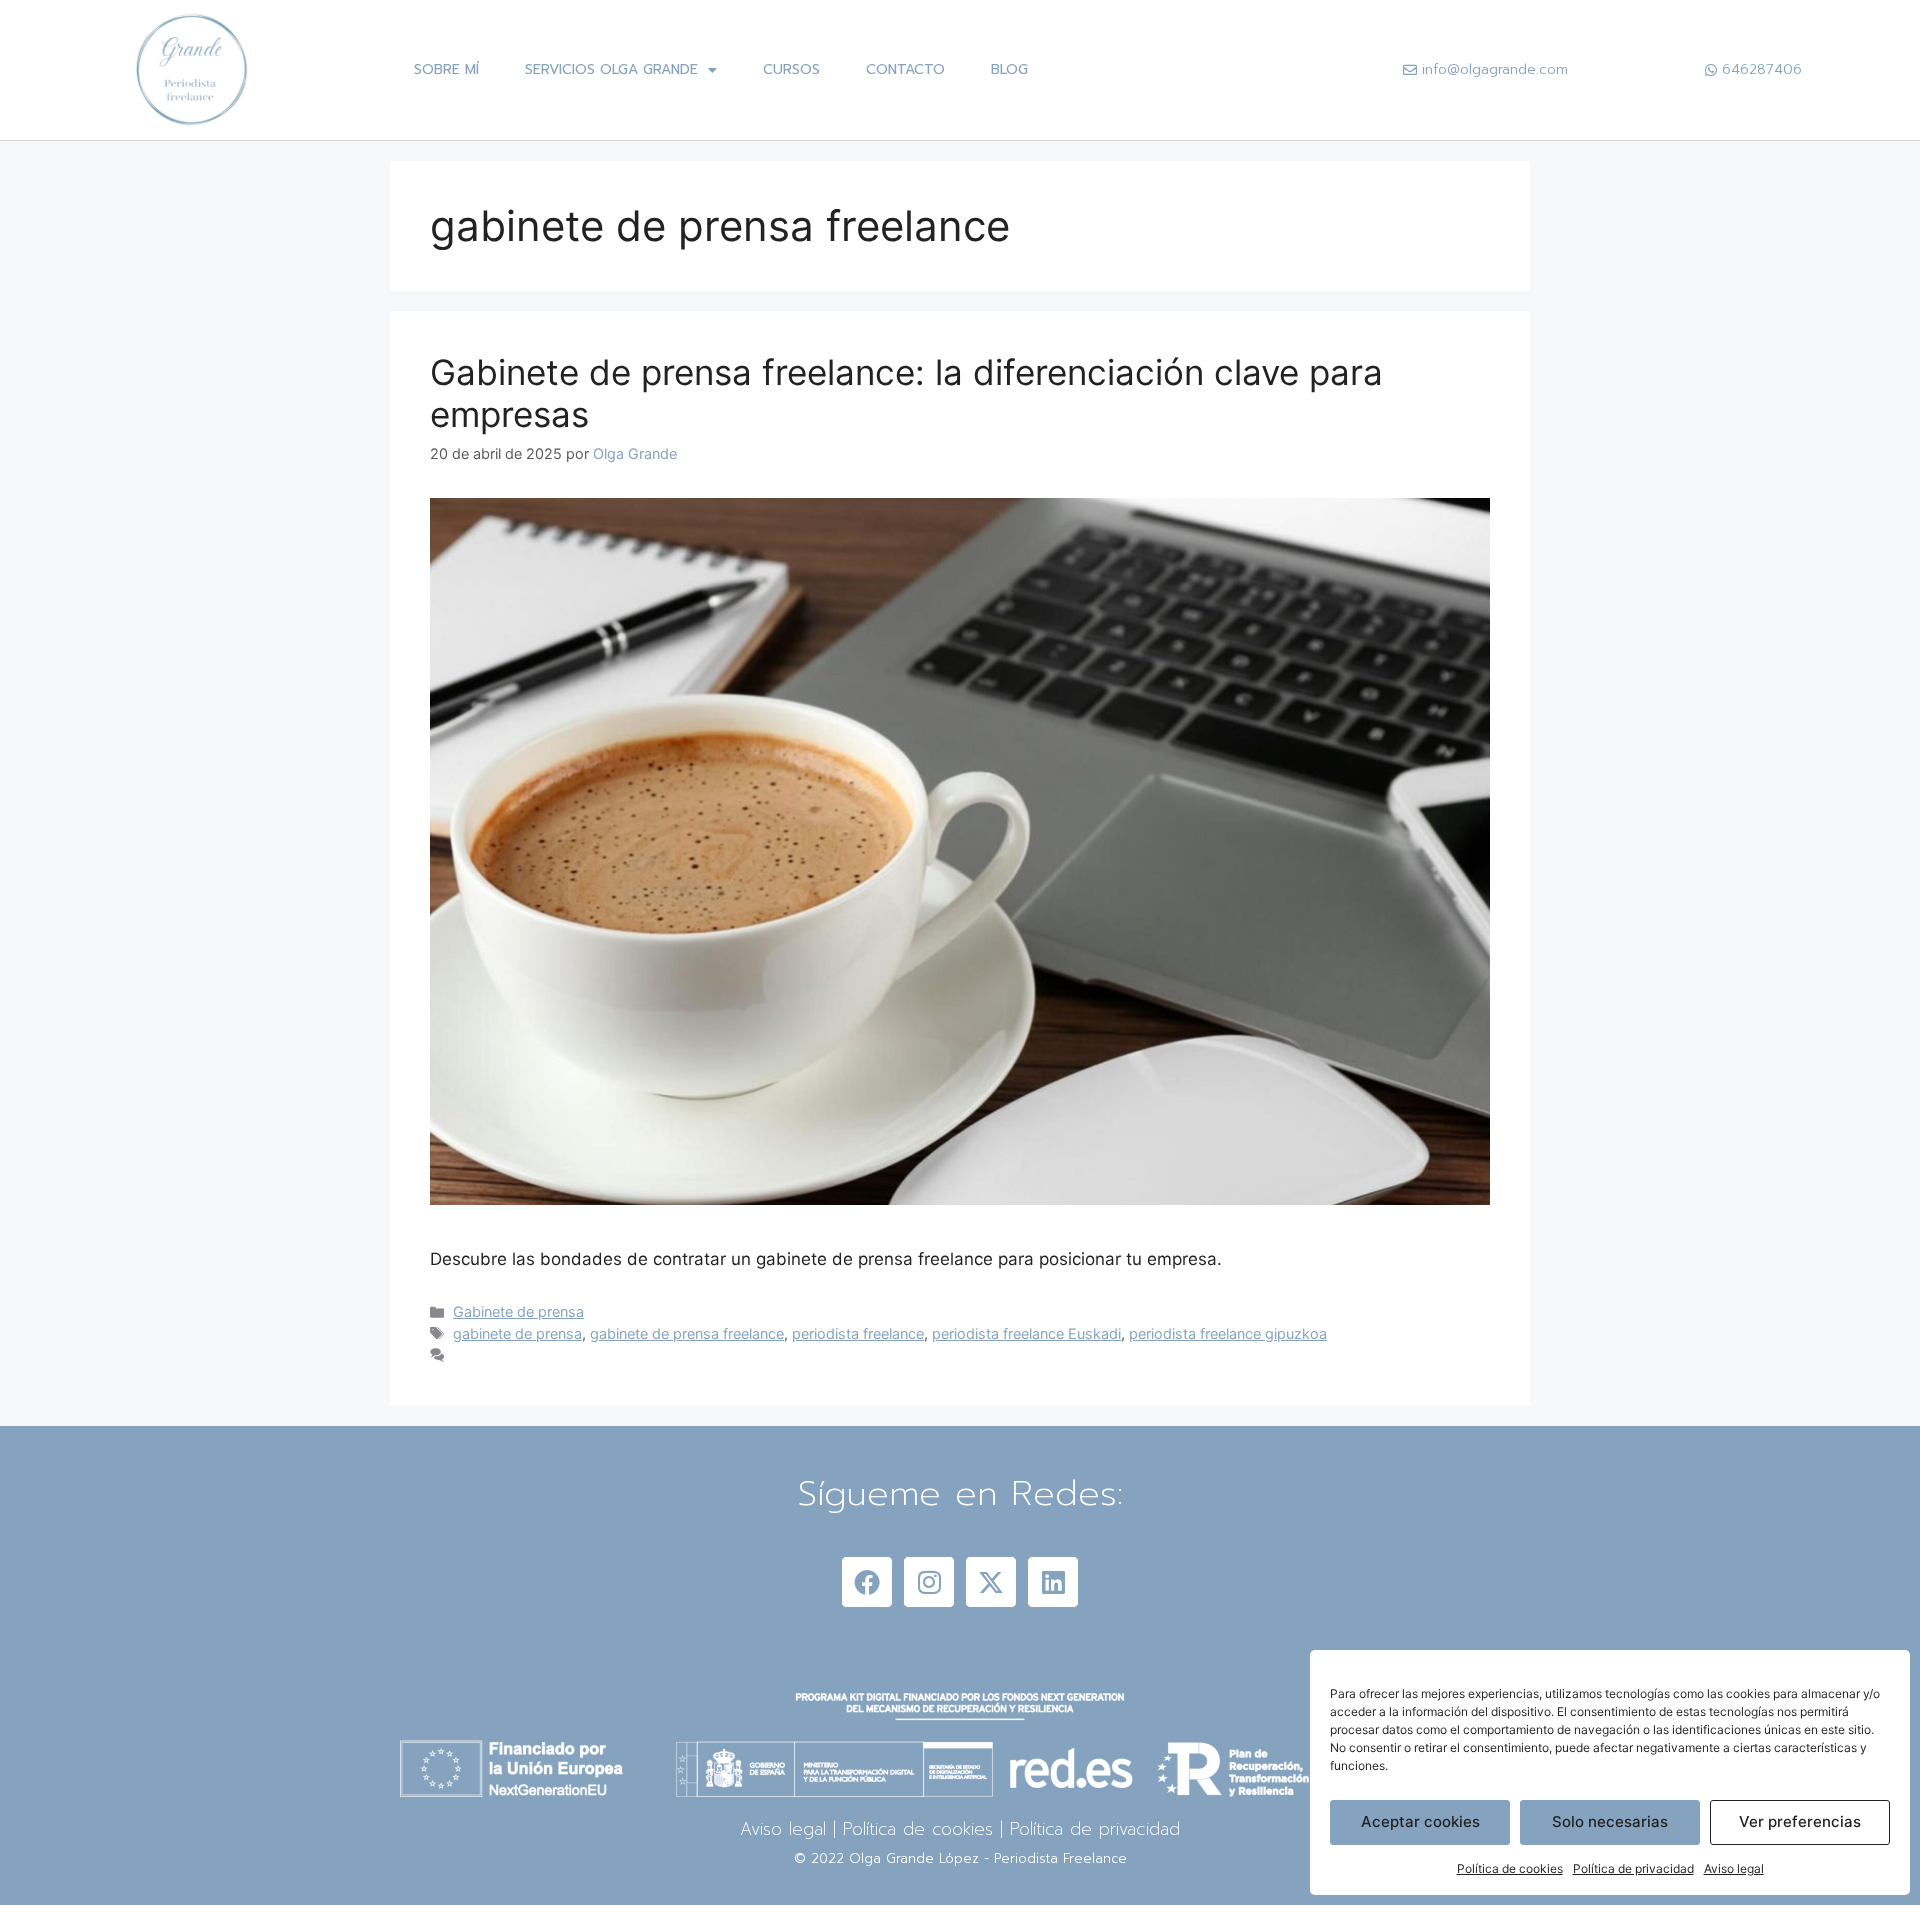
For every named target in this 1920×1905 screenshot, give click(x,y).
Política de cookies (1510, 1868)
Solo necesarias (1610, 1821)
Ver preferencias (1800, 1821)
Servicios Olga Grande (611, 69)
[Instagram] (929, 1582)
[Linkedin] (1053, 1582)
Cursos (791, 69)
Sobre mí (446, 69)
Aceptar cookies (1420, 1821)
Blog (1009, 69)
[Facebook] (867, 1582)
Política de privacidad (1633, 1868)
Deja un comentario (517, 1355)
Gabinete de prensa (518, 1311)
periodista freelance (858, 1333)
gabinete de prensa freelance (687, 1333)
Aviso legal (1734, 1868)
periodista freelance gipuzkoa (1228, 1333)
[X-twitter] (991, 1582)
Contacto (905, 69)
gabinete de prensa (517, 1333)
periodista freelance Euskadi (1026, 1333)
